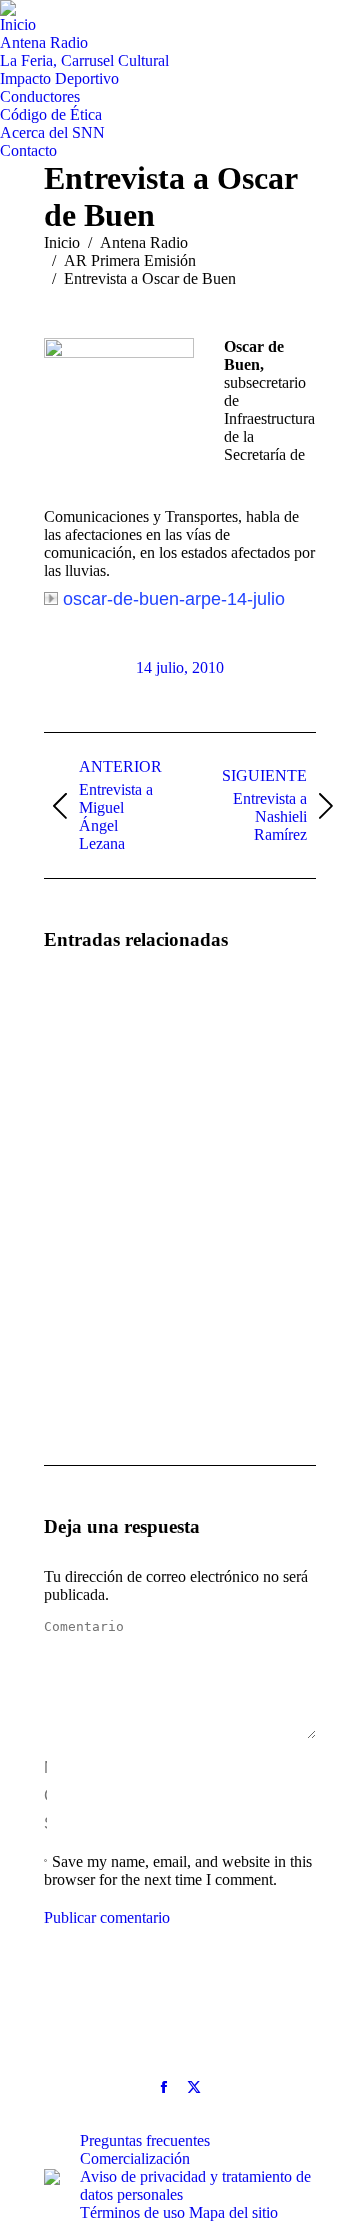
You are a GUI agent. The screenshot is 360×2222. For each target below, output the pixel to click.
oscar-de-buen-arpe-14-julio (174, 599)
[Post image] (99, 1026)
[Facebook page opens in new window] (164, 2087)
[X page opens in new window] (194, 2087)
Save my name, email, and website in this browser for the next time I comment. (178, 1870)
